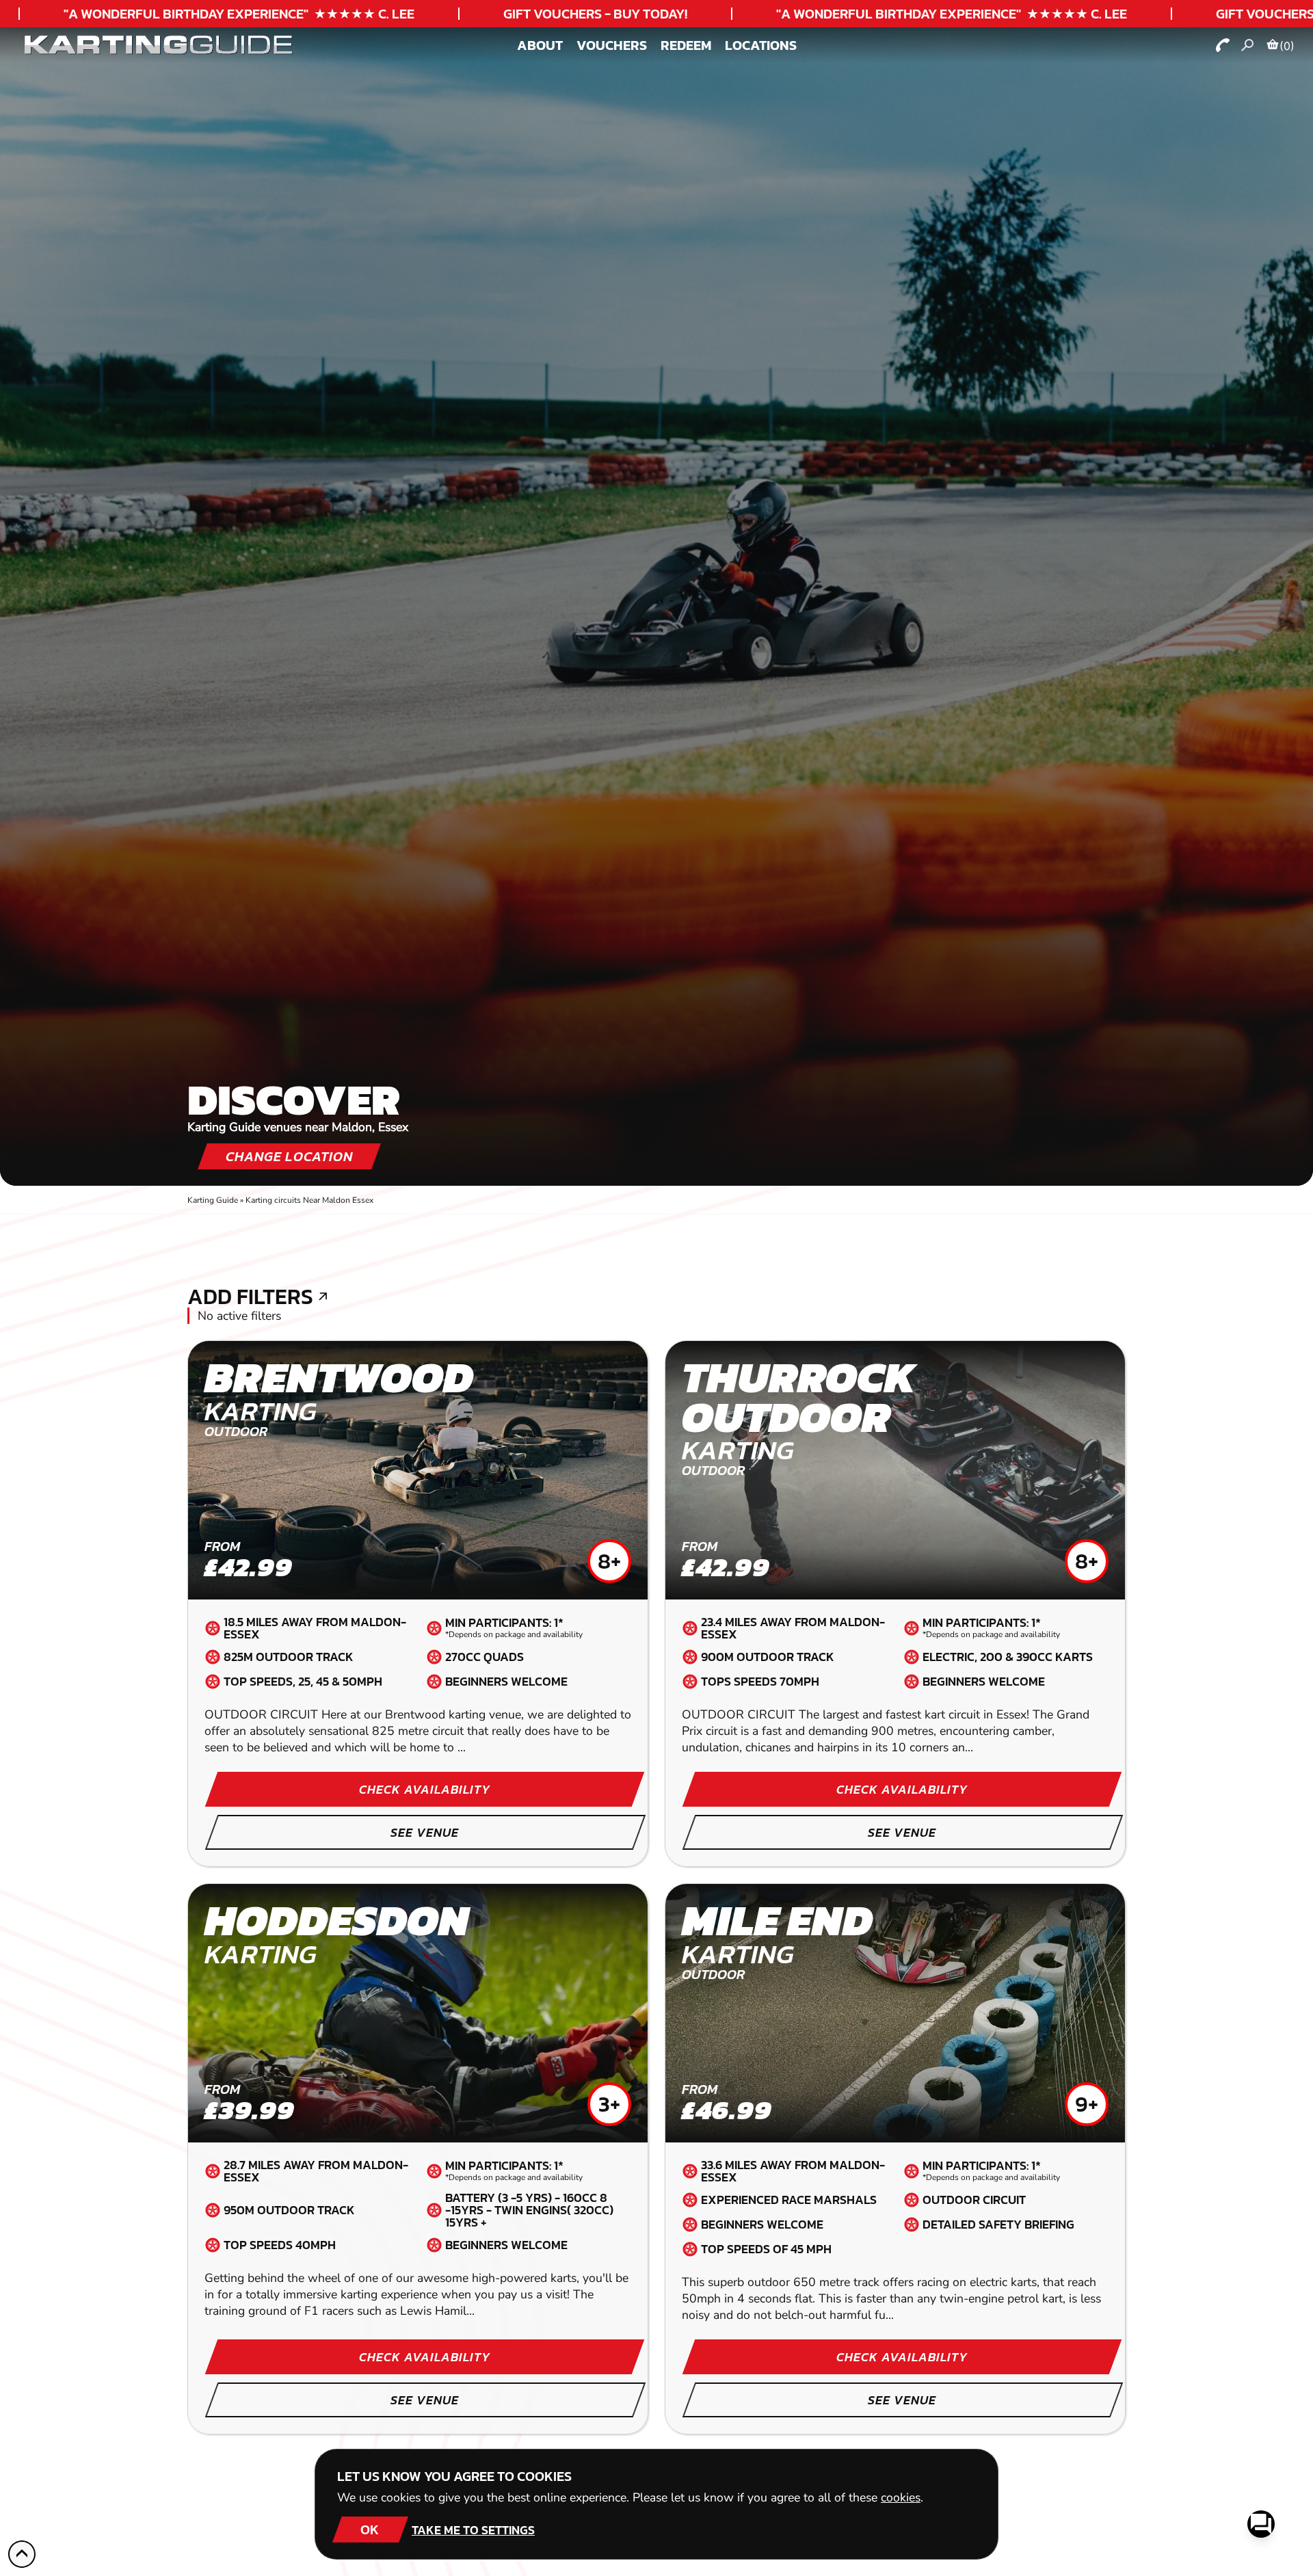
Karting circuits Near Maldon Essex (309, 1200)
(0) (1287, 46)
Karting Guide (213, 1200)
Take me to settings (473, 2530)
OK (370, 2529)
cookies (901, 2497)
